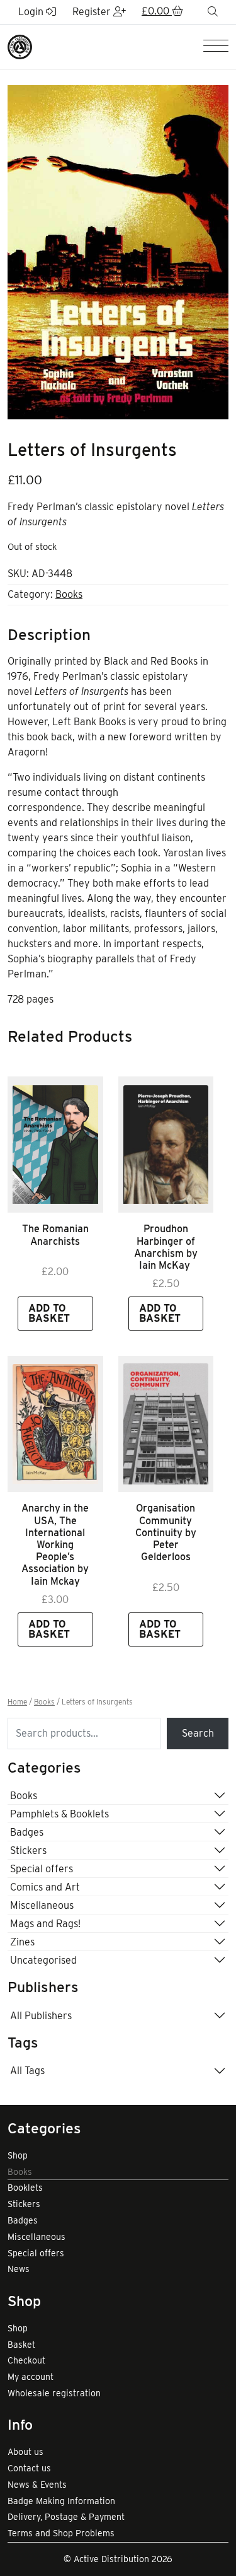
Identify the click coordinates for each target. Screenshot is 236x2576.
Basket (21, 2345)
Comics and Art (45, 1887)
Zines (22, 1942)
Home (17, 1702)
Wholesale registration (54, 2393)
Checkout (26, 2360)
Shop (18, 2155)
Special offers (42, 1869)
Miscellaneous (42, 1905)
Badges (27, 1832)
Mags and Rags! (45, 1924)
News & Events (37, 2485)
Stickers (28, 1850)
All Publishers (41, 2016)
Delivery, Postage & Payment (66, 2517)
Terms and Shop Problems (61, 2533)
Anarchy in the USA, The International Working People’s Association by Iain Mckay (55, 1544)
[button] (162, 12)
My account (31, 2377)
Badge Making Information (61, 2501)
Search (198, 1733)
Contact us (29, 2468)
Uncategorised (43, 1960)
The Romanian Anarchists (55, 1235)
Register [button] (93, 12)
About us (25, 2452)
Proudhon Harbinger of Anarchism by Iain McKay (166, 1247)
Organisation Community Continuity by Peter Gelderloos (166, 1532)
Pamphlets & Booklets (59, 1814)
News (19, 2269)
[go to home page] (20, 46)
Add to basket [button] (49, 1313)
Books (69, 594)
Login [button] (32, 12)
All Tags (27, 2071)
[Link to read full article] (55, 1145)
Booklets (25, 2188)
